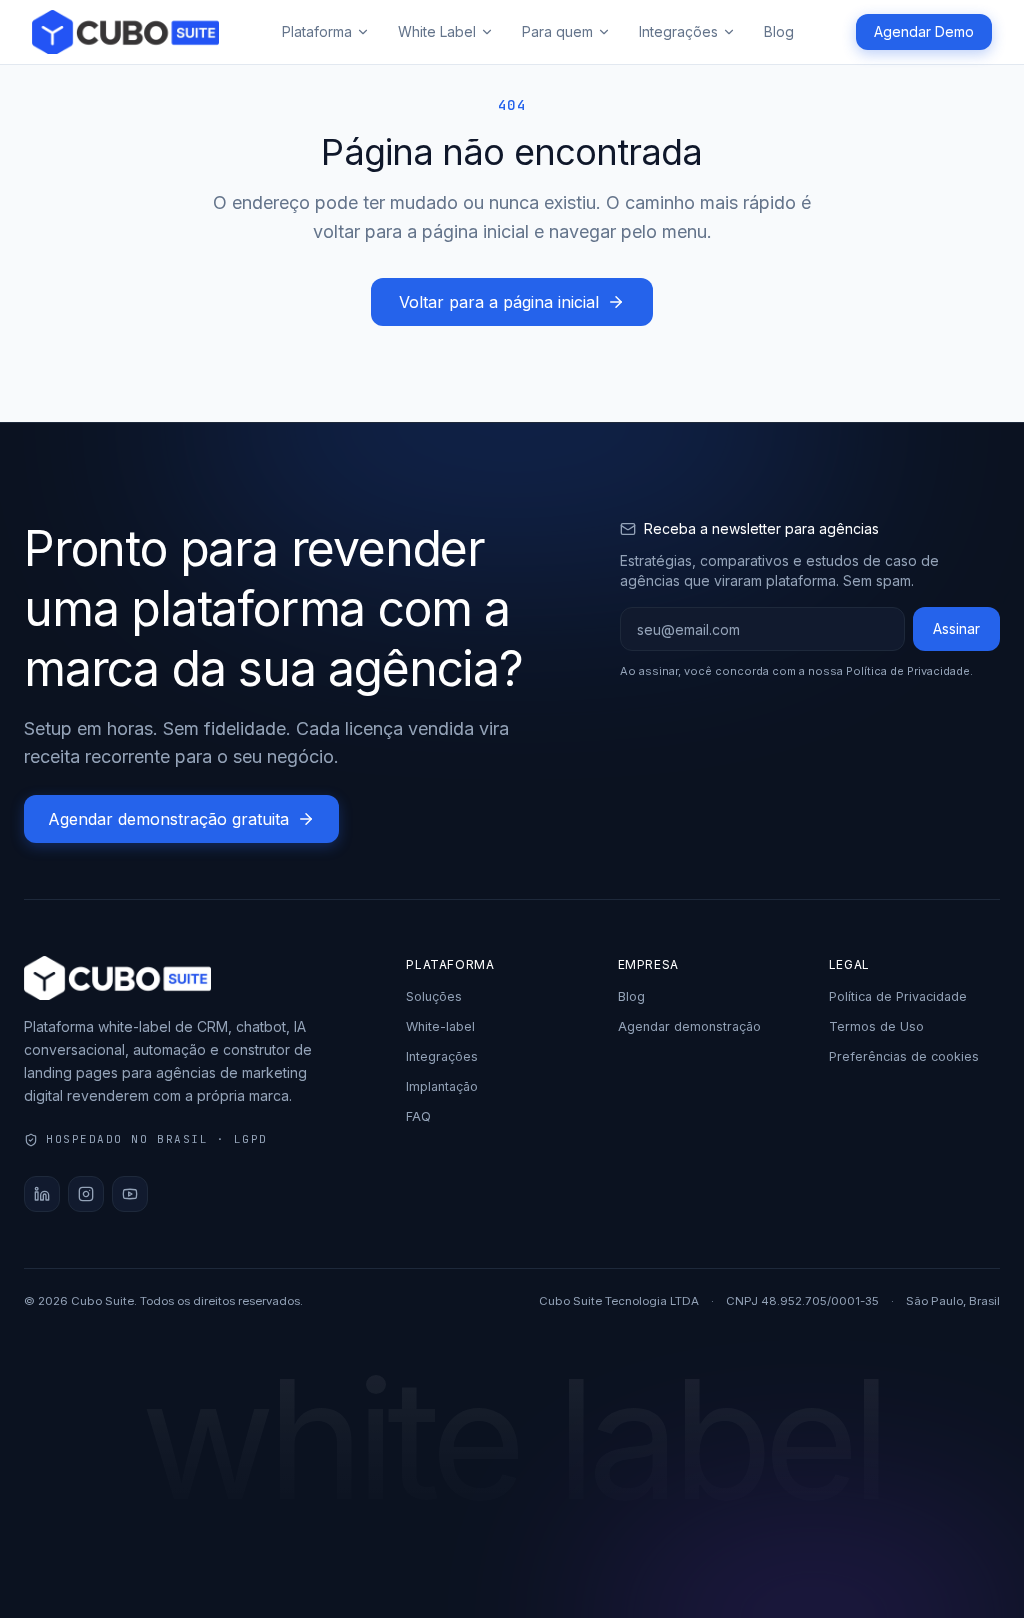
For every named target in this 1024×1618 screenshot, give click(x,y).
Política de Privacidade (908, 671)
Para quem (557, 31)
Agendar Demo (924, 31)
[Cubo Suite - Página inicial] (125, 32)
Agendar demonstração (689, 1026)
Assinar (956, 628)
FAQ (418, 1116)
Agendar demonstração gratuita (168, 819)
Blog (779, 31)
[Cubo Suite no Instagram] (86, 1194)
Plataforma (317, 31)
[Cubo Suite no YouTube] (130, 1194)
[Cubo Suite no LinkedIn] (42, 1194)
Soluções (434, 996)
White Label (437, 31)
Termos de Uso (876, 1026)
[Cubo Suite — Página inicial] (195, 978)
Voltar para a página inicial (499, 302)
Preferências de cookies (904, 1056)
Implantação (442, 1086)
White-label (440, 1026)
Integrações (678, 31)
